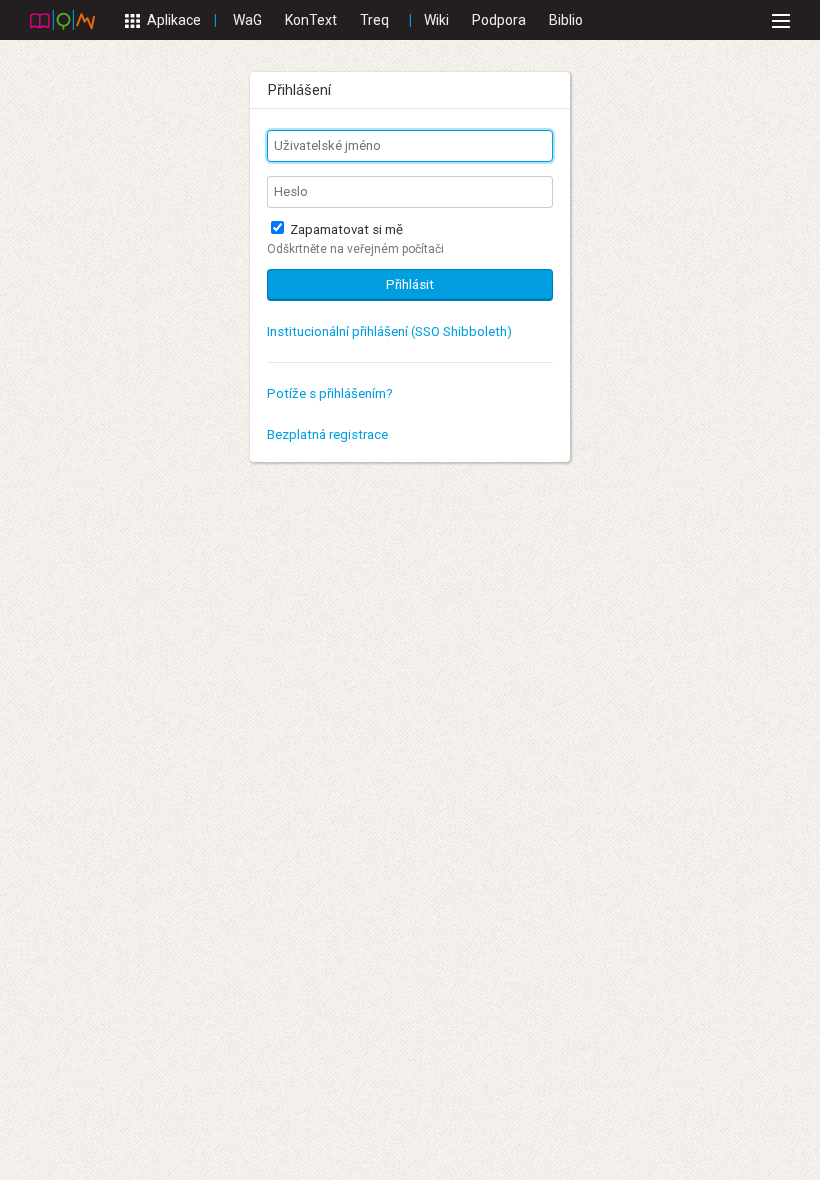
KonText (311, 20)
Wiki (436, 20)
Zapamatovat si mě (345, 229)
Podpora (499, 20)
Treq (374, 20)
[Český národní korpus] (62, 19)
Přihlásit (410, 284)
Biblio (566, 20)
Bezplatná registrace (327, 434)
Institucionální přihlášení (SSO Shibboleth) (389, 331)
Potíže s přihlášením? (330, 393)
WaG (247, 20)
